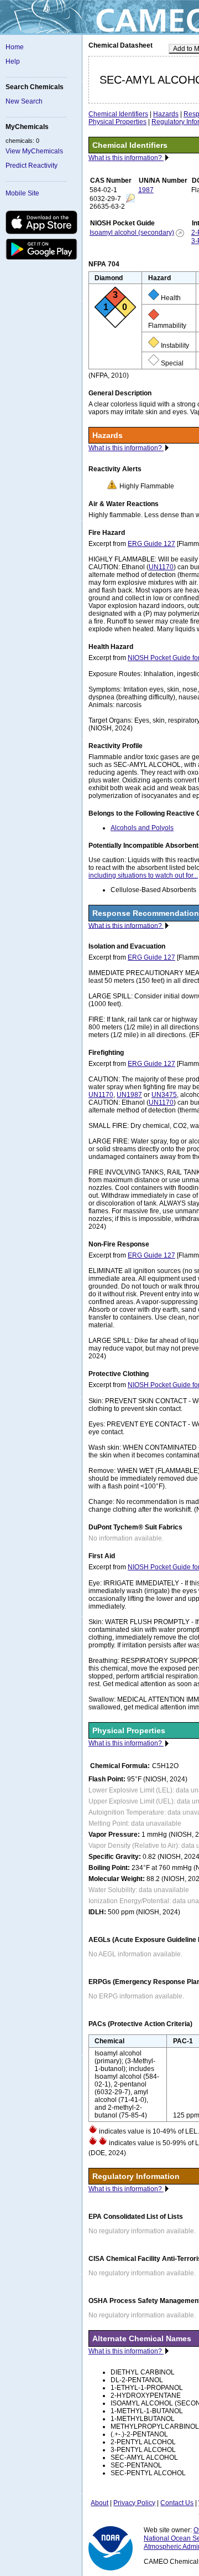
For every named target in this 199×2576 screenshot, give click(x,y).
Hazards (166, 114)
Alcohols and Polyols (142, 828)
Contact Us (177, 2503)
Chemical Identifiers (118, 114)
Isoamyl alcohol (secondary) (132, 233)
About (99, 2503)
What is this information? (126, 158)
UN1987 (129, 1095)
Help (13, 61)
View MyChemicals (34, 151)
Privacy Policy (134, 2503)
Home (15, 47)
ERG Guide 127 (151, 544)
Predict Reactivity (32, 166)
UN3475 (164, 1095)
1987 (146, 190)
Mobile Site (22, 193)
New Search (24, 101)
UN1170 (161, 567)
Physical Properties (117, 122)
